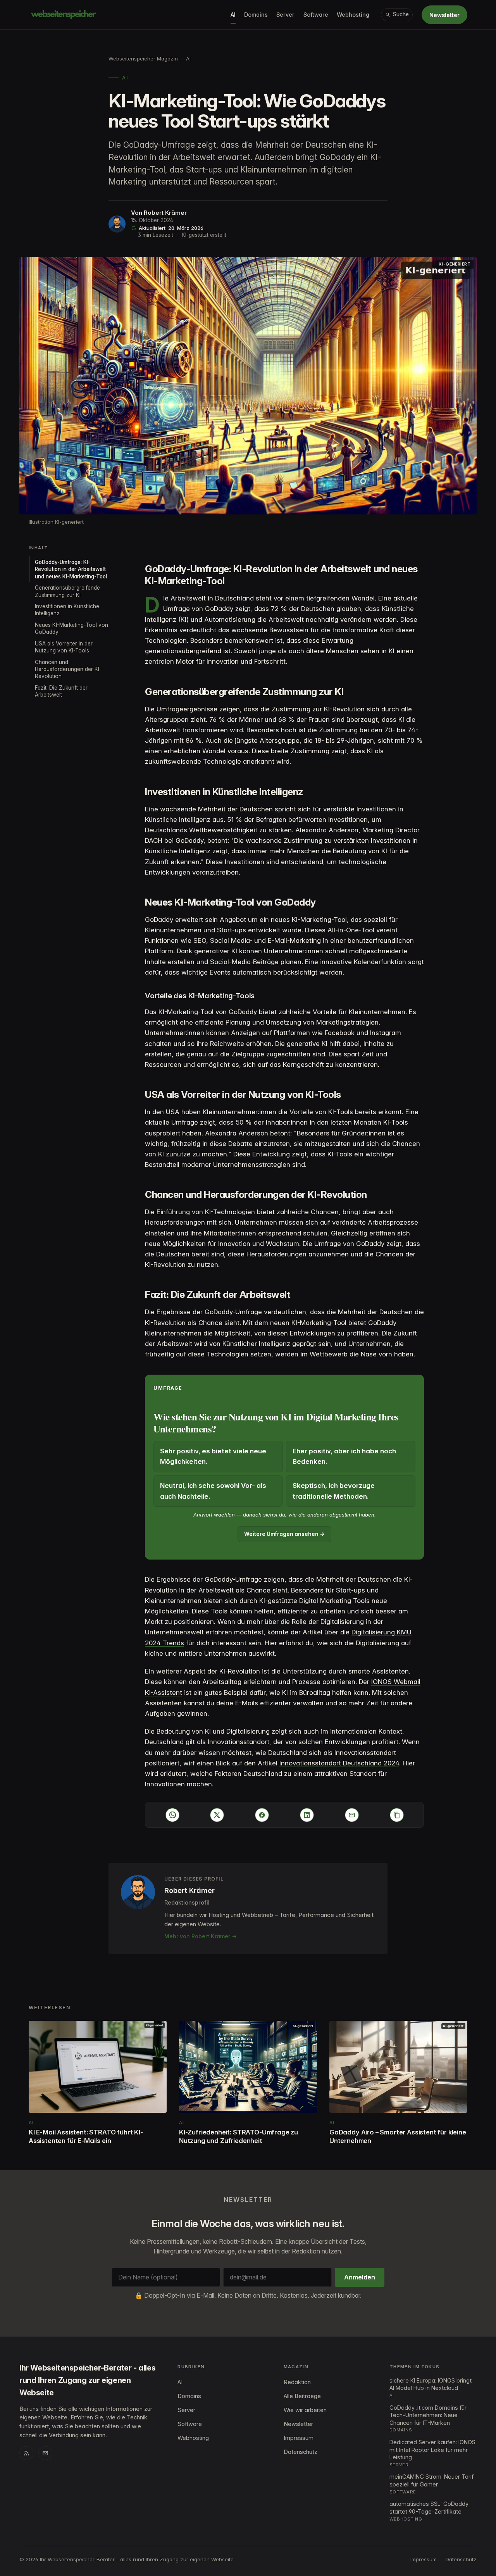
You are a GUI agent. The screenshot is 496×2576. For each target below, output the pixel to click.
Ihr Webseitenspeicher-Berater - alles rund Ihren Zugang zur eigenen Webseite (87, 2380)
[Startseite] (64, 15)
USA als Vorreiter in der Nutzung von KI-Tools (64, 647)
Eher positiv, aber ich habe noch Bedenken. (344, 1456)
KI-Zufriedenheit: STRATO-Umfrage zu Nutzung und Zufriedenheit (239, 2136)
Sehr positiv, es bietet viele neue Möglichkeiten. (213, 1456)
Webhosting (353, 15)
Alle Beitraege (302, 2396)
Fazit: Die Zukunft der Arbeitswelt (61, 691)
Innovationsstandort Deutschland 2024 (339, 1763)
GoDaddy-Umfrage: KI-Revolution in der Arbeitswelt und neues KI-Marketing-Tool (71, 569)
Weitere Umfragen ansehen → (284, 1534)
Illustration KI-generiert (56, 522)
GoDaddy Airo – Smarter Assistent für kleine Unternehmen (398, 2136)
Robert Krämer (165, 213)
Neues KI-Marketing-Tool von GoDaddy (71, 628)
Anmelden (360, 2277)
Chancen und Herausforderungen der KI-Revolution (68, 669)
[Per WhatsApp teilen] (172, 1815)
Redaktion (297, 2382)
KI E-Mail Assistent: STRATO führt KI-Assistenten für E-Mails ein (86, 2136)
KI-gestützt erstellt (204, 235)
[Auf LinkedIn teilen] (307, 1815)
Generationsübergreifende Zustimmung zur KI (67, 591)
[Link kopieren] (397, 1815)
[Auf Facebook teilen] (262, 1815)
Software (316, 15)
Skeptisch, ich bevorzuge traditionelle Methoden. (334, 1491)
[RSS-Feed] (26, 2453)
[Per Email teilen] (352, 1815)
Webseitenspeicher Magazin (143, 59)
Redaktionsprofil (187, 1902)
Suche (401, 14)
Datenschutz (301, 2452)
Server (285, 15)
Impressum (299, 2438)
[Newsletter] (45, 2453)
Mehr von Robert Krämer (197, 1936)
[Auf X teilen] (217, 1815)
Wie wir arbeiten (305, 2410)
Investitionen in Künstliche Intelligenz (67, 610)
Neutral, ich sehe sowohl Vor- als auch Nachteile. (213, 1491)
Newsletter (444, 15)
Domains (256, 15)
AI (233, 15)
